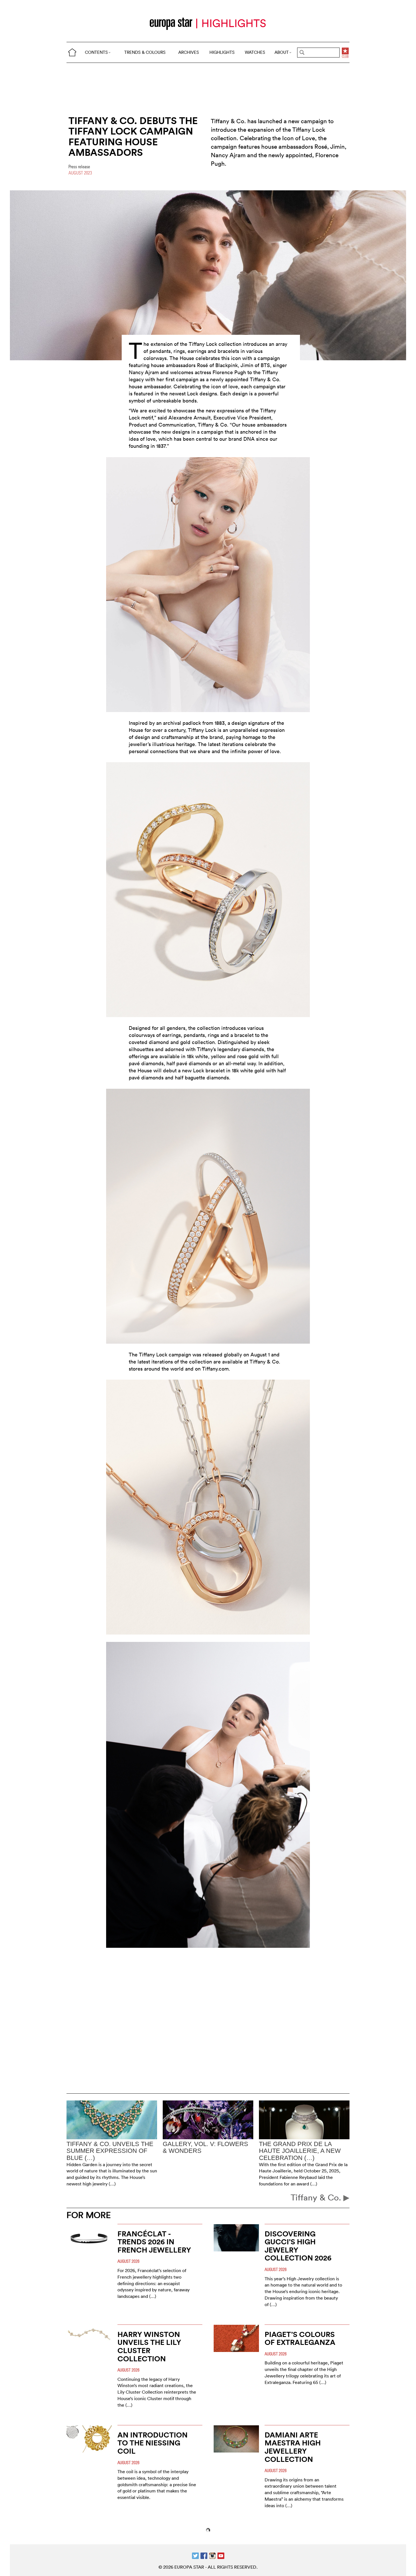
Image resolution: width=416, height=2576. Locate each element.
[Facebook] (204, 2555)
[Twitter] (195, 2555)
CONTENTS (96, 52)
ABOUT (282, 52)
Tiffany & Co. (317, 2197)
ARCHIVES (189, 52)
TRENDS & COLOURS (145, 52)
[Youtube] (221, 2555)
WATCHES (255, 52)
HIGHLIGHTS (222, 52)
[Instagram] (212, 2555)
